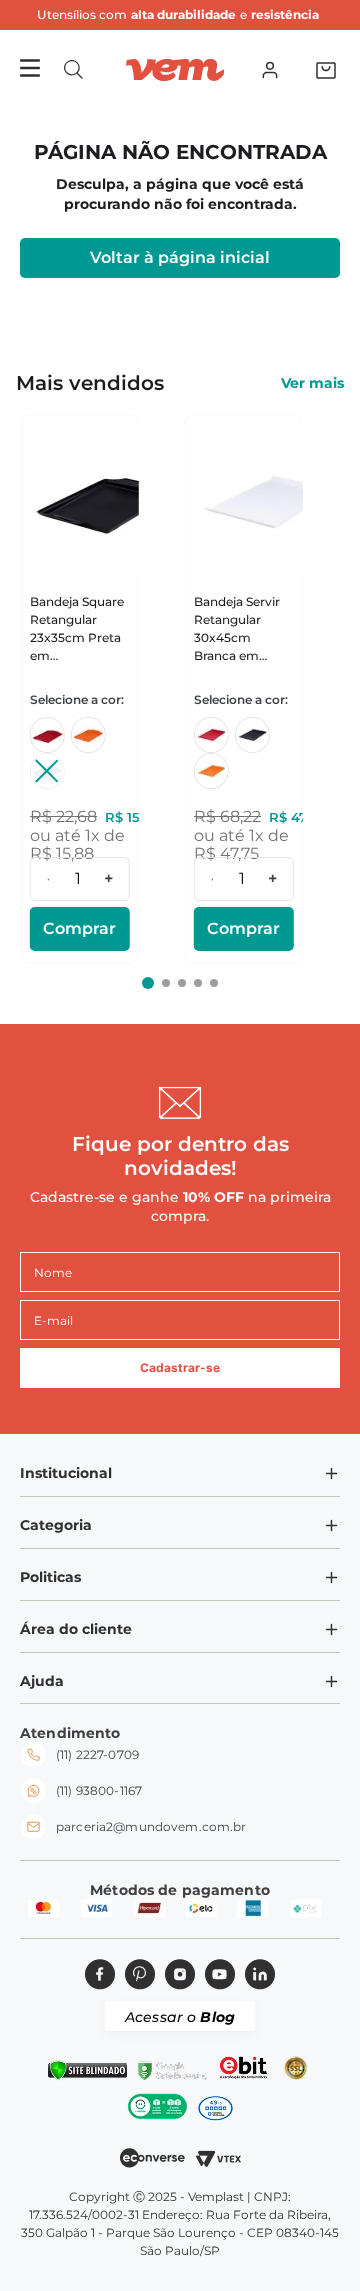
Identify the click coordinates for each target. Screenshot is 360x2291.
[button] (73, 69)
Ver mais (312, 383)
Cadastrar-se (180, 1367)
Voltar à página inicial (180, 257)
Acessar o (180, 2017)
